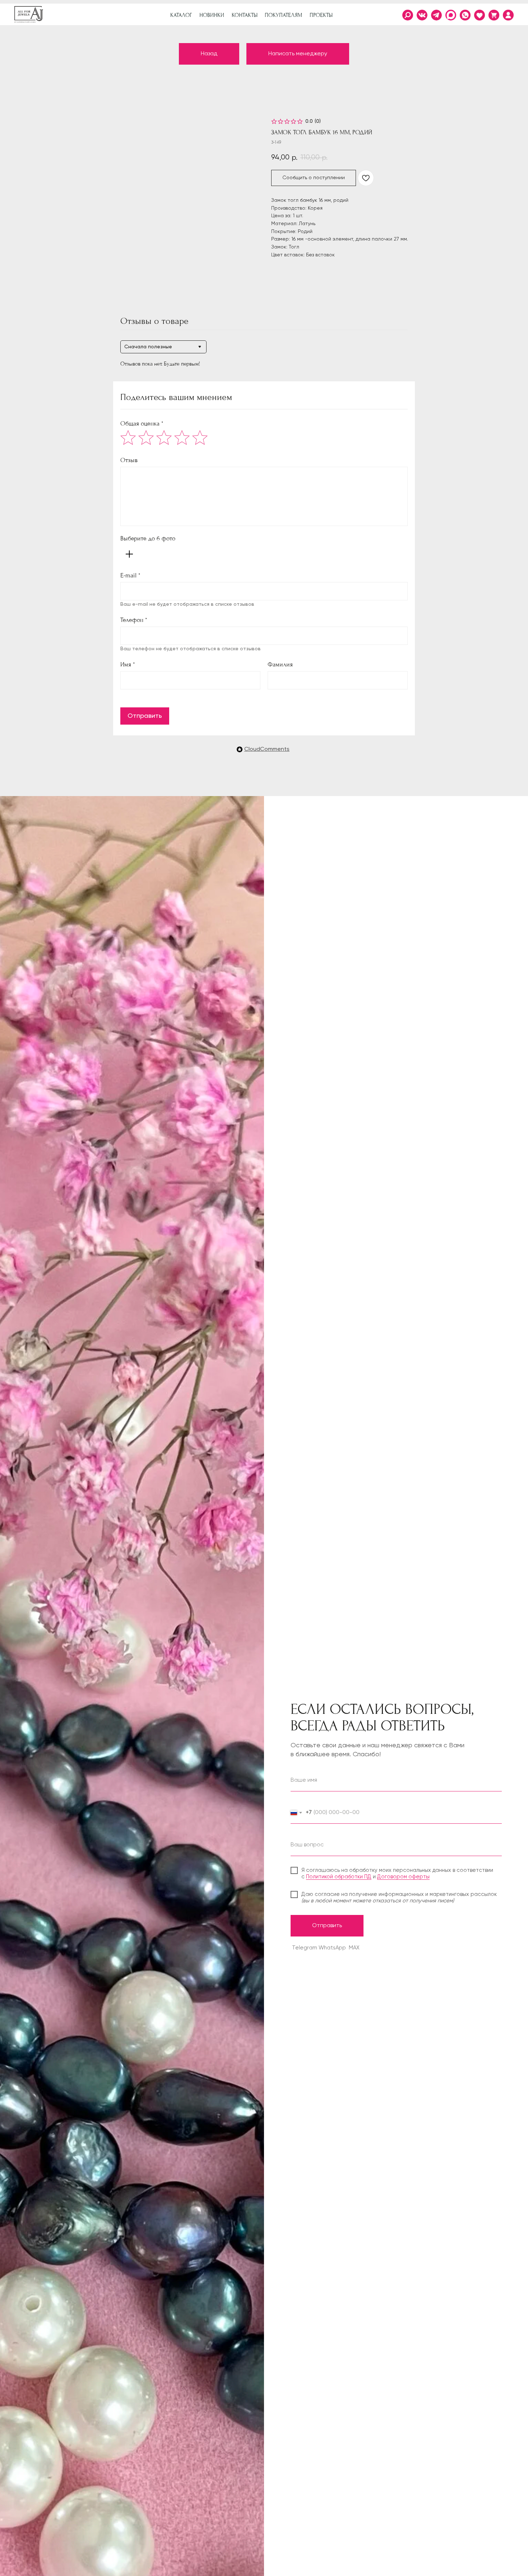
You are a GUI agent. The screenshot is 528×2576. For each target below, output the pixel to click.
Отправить (145, 716)
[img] (508, 15)
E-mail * (130, 575)
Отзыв (129, 460)
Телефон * (134, 620)
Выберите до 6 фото (148, 538)
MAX (354, 1948)
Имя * (128, 664)
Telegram (305, 1948)
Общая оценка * (142, 424)
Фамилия (280, 664)
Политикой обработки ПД (339, 1877)
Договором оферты (403, 1877)
